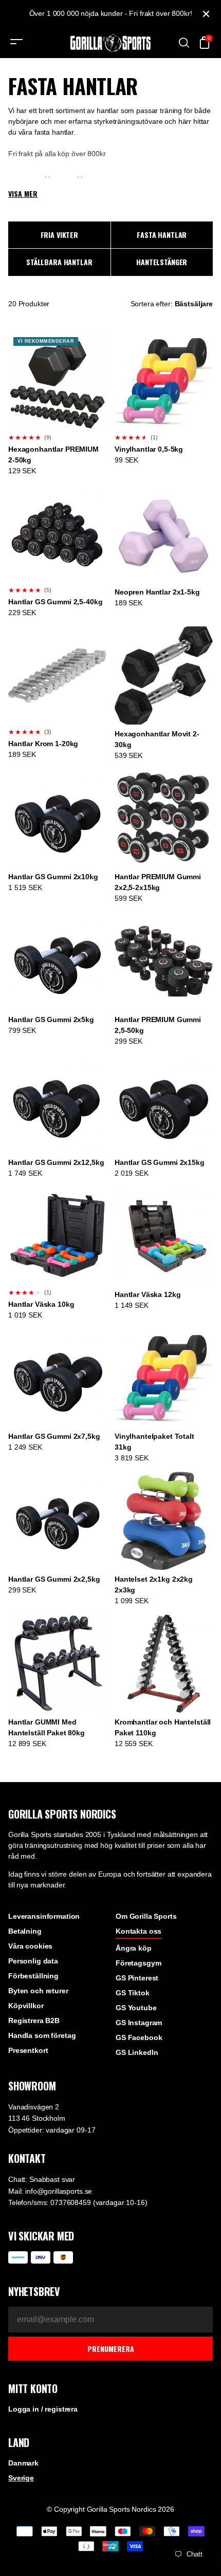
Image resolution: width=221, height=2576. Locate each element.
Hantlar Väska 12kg (148, 1294)
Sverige (21, 2478)
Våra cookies (30, 1946)
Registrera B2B (34, 2021)
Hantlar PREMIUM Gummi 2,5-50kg (158, 1025)
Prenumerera (111, 2349)
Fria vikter (59, 235)
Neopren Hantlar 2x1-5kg (157, 592)
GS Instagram (139, 2023)
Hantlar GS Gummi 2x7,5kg (54, 1436)
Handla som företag (42, 2035)
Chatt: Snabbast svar (42, 2179)
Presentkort (28, 2050)
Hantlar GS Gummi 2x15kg (160, 1162)
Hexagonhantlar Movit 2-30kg (157, 739)
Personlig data (33, 1961)
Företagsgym (138, 1963)
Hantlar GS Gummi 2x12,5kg (56, 1162)
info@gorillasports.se (59, 2191)
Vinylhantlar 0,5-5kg (149, 449)
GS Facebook (139, 2037)
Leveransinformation (44, 1916)
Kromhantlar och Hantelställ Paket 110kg (163, 1727)
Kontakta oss (139, 1931)
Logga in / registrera (43, 2409)
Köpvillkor (26, 2006)
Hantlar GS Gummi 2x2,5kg (54, 1579)
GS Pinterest (137, 1978)
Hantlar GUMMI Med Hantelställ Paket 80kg (47, 1727)
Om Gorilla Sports (146, 1916)
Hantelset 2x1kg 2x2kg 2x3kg (154, 1584)
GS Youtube (136, 2008)
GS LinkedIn (137, 2052)
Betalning (25, 1931)
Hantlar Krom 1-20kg (43, 744)
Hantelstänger (162, 262)
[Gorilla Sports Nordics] (110, 43)
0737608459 (71, 2202)
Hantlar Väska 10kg (41, 1304)
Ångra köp (134, 1948)
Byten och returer (38, 1991)
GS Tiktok (133, 1993)
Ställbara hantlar (59, 262)
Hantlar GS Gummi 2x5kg (51, 1020)
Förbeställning (33, 1976)
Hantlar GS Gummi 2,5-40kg (56, 602)
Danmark (23, 2463)
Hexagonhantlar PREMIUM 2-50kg (53, 455)
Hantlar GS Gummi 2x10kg (53, 877)
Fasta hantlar (162, 235)
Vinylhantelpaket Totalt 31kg (154, 1442)
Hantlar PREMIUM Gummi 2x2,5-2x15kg (158, 882)
